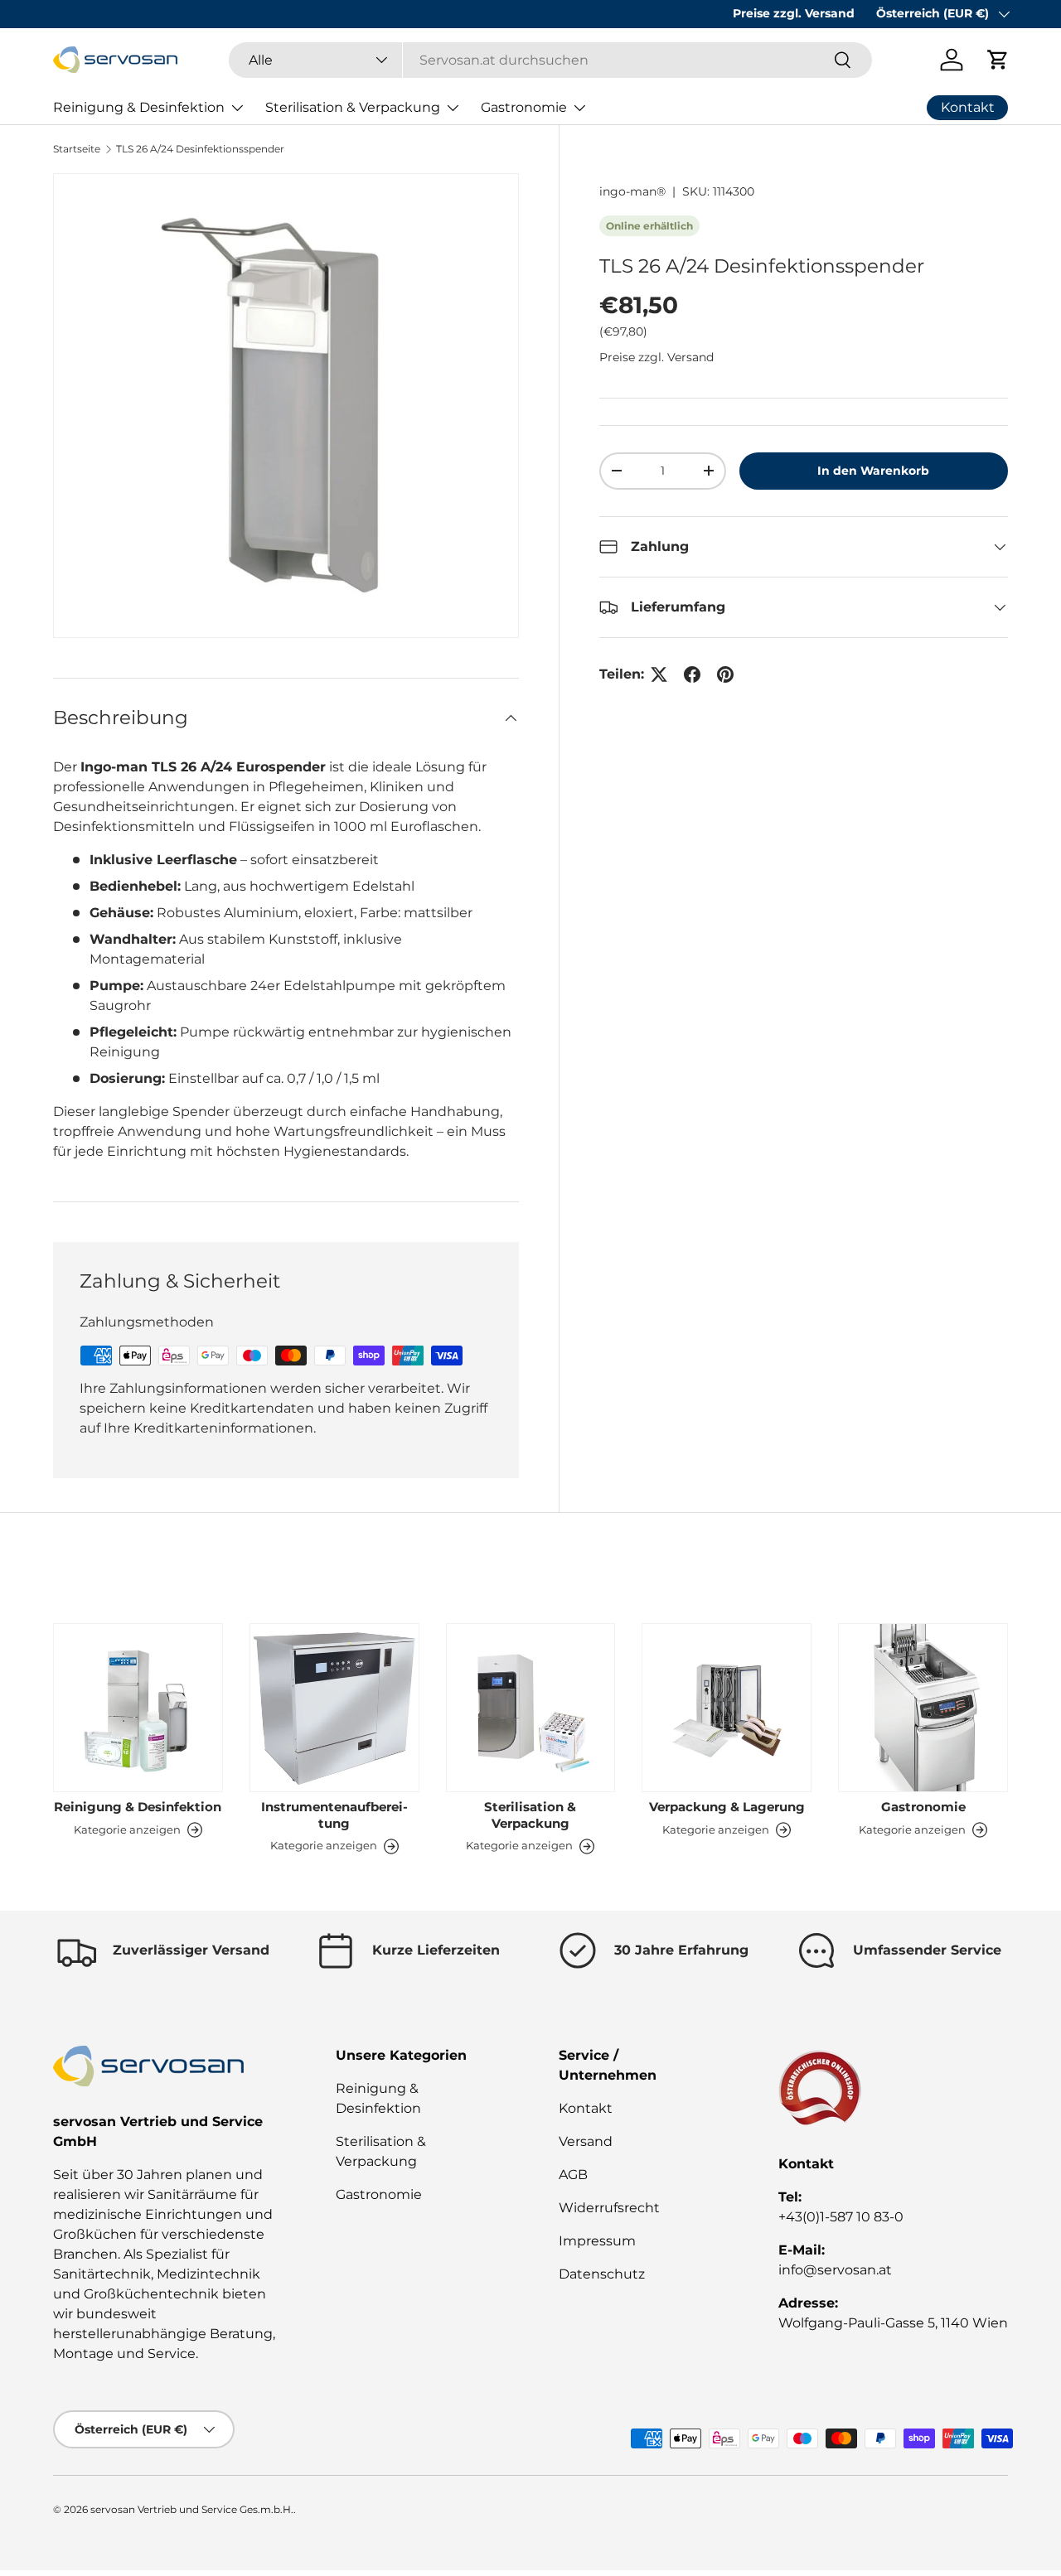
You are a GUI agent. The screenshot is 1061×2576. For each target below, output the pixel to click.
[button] (998, 60)
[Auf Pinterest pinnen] (725, 674)
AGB (573, 2175)
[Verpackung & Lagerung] (727, 1708)
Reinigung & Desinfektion (139, 107)
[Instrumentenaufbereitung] (334, 1708)
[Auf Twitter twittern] (659, 674)
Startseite (77, 149)
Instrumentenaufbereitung (334, 1815)
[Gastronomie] (923, 1708)
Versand (586, 2141)
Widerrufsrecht (609, 2208)
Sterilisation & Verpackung (353, 107)
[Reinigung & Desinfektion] (138, 1708)
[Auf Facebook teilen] (692, 674)
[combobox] (551, 60)
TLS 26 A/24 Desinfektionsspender (200, 149)
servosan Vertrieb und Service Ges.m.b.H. (192, 2509)
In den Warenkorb (873, 471)
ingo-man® (632, 191)
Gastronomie (524, 107)
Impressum (597, 2241)
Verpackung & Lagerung (727, 1807)
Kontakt (586, 2108)
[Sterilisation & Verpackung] (531, 1708)
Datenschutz (602, 2274)
